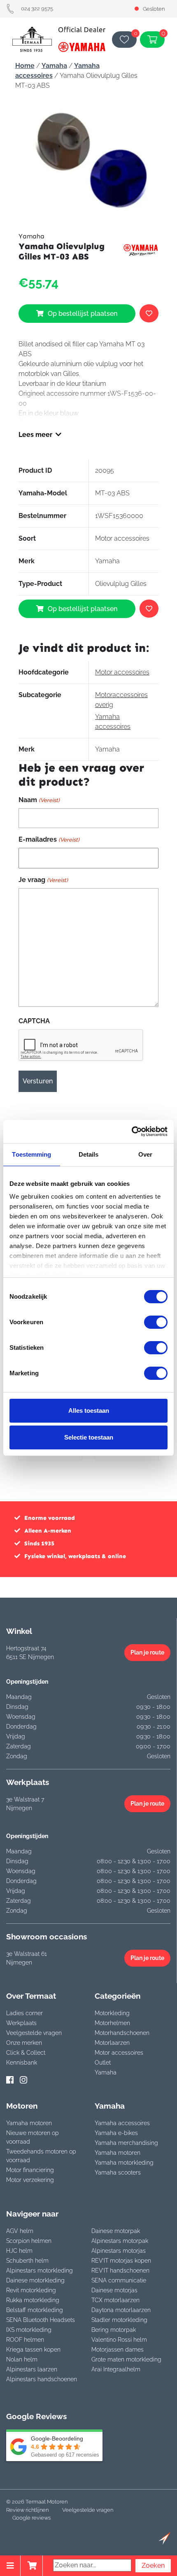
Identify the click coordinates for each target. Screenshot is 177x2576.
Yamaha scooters (118, 2172)
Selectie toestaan (89, 1437)
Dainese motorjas (114, 2290)
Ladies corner (24, 2013)
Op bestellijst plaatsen (83, 314)
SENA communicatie (119, 2280)
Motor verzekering (30, 2180)
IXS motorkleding (29, 2330)
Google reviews (31, 2518)
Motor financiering (30, 2170)
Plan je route (147, 1652)
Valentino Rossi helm (119, 2340)
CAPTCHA (34, 1021)
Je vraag (43, 880)
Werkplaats (21, 2023)
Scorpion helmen (29, 2241)
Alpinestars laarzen (32, 2369)
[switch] (156, 1322)
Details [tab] (89, 1154)
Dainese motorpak (116, 2231)
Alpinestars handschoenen (42, 2379)
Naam (39, 800)
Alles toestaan (89, 1410)
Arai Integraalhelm (116, 2369)
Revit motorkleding (31, 2290)
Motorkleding (112, 2013)
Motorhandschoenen (122, 2033)
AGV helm (20, 2231)
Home (25, 66)
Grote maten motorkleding (126, 2359)
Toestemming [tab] (31, 1154)
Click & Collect (26, 2053)
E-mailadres (49, 839)
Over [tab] (145, 1154)
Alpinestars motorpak (120, 2241)
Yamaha (54, 66)
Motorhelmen (112, 2023)
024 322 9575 (37, 8)
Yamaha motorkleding (124, 2163)
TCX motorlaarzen (115, 2300)
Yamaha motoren (29, 2123)
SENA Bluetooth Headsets (41, 2320)
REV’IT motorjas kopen (121, 2261)
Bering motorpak (114, 2330)
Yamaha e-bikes (116, 2133)
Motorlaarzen (112, 2043)
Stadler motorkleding (119, 2320)
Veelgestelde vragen (34, 2033)
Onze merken (24, 2043)
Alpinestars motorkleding (40, 2270)
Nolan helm (22, 2359)
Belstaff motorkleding (35, 2310)
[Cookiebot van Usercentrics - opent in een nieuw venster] (132, 1132)
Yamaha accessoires (122, 2123)
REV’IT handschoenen (120, 2270)
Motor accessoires (122, 672)
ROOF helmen (25, 2340)
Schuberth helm (27, 2261)
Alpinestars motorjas (119, 2251)
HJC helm (19, 2251)
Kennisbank (22, 2063)
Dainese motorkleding (35, 2280)
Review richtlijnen (27, 2510)
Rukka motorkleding (33, 2300)
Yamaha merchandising (126, 2143)
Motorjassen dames (118, 2350)
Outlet (103, 2063)
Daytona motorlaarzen (121, 2310)
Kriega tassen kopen (33, 2350)
